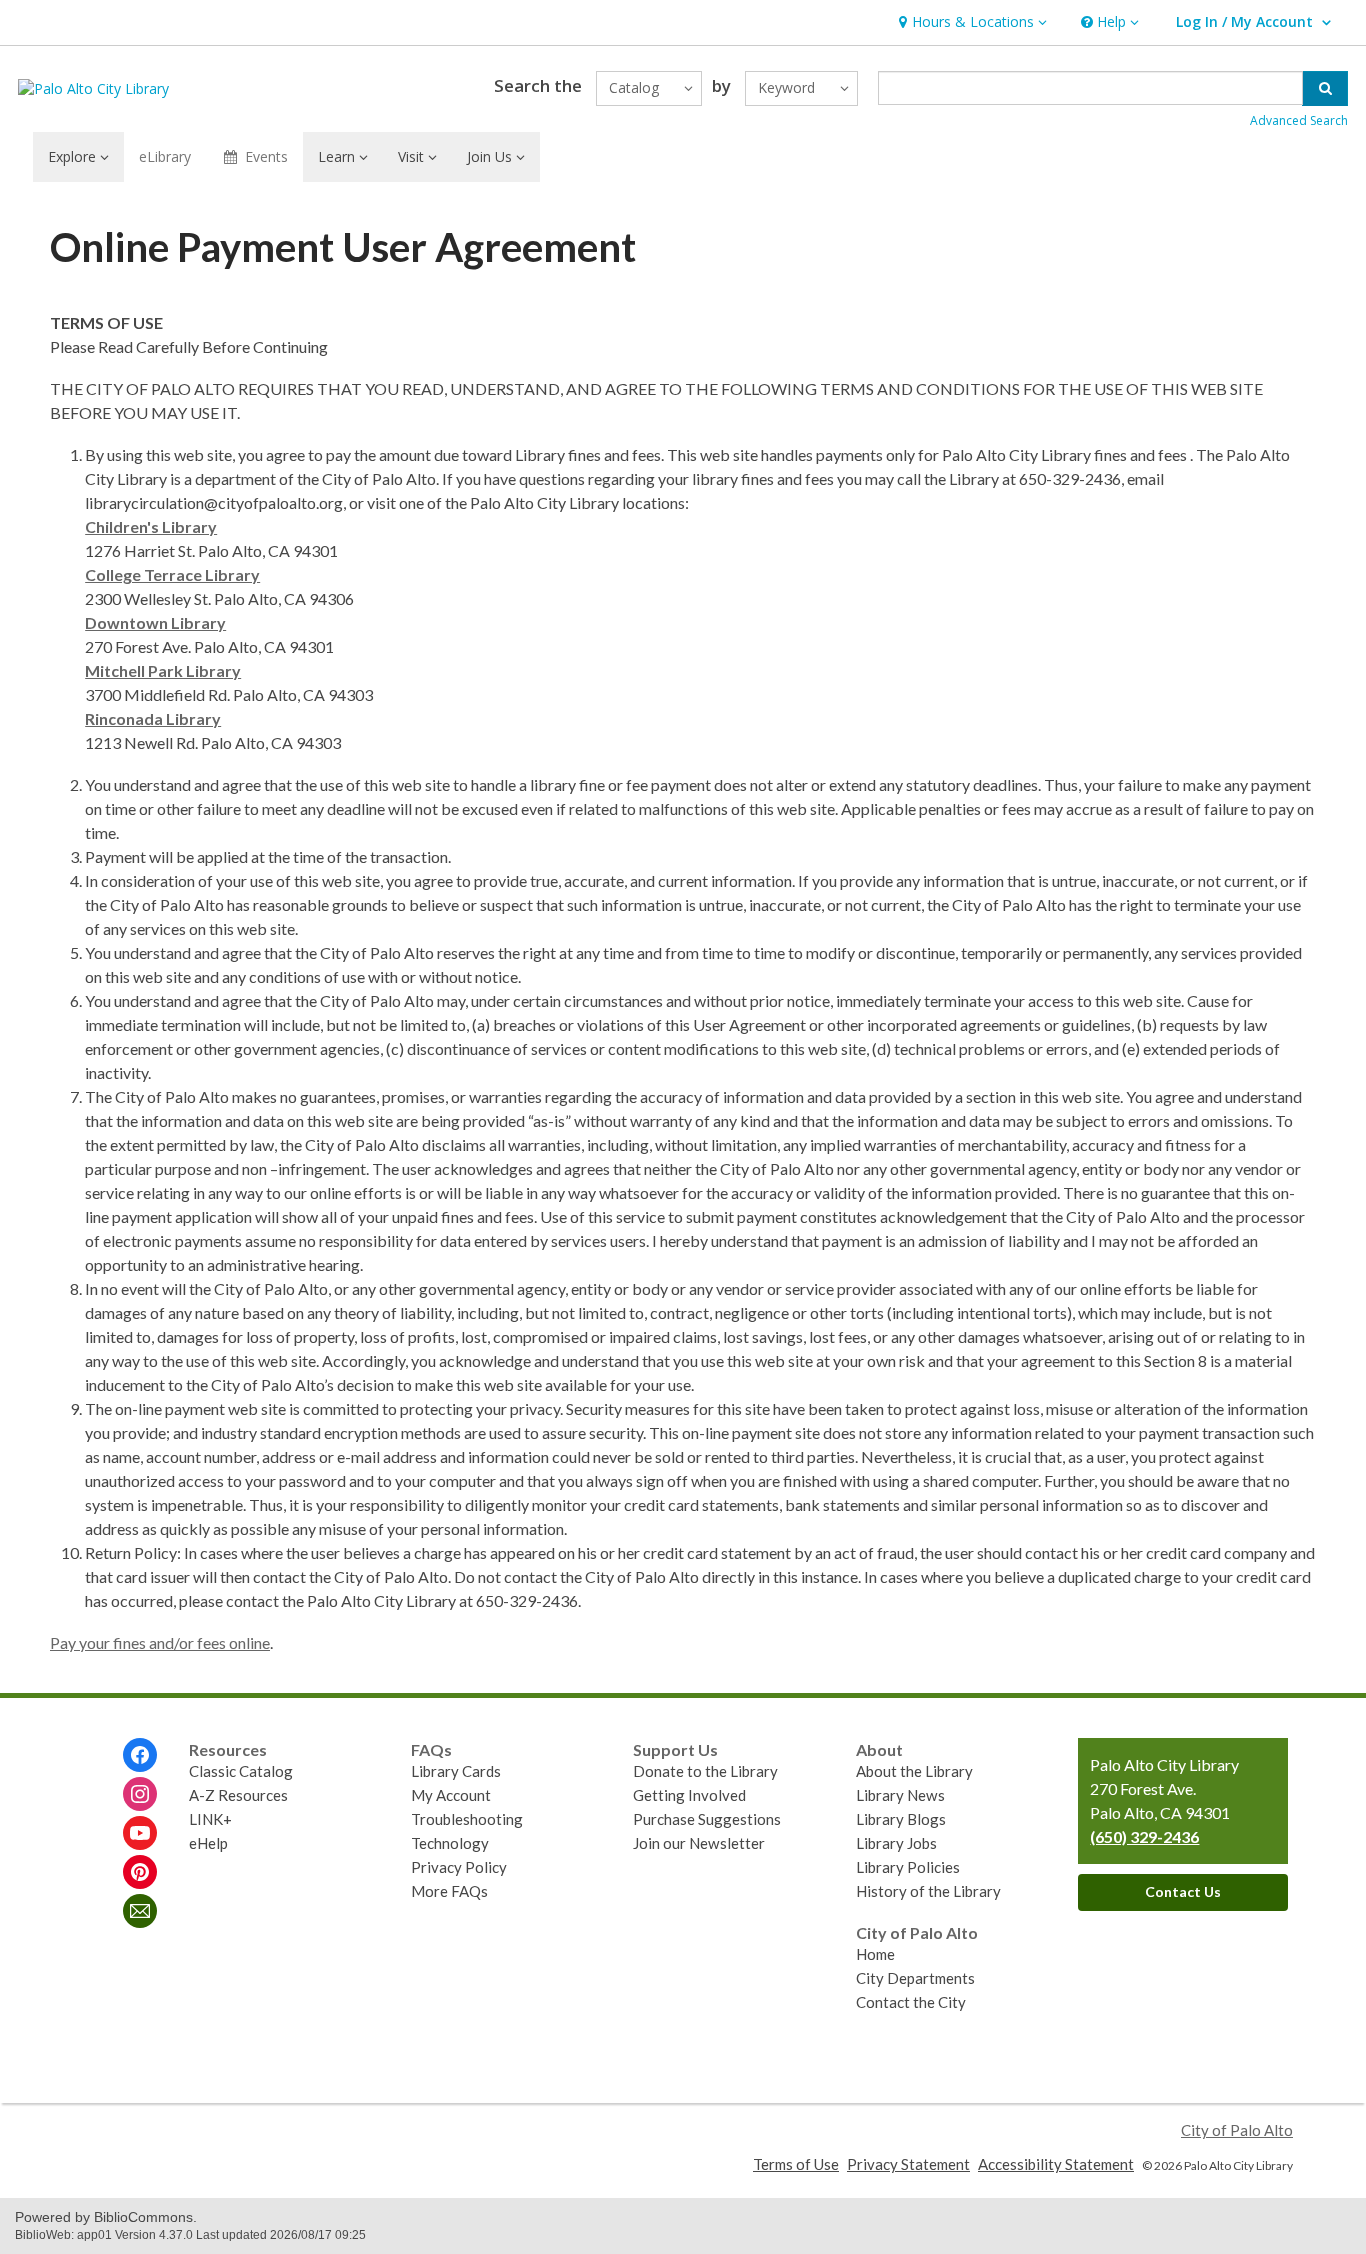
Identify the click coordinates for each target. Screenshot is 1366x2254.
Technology (450, 1843)
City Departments (915, 1978)
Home (875, 1954)
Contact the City (911, 2002)
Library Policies (908, 1867)
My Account (451, 1795)
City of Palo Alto (1237, 2130)
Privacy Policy (459, 1867)
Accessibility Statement (1056, 2164)
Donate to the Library (705, 1771)
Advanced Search (1299, 120)
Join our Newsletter (699, 1843)
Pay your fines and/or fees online (160, 1642)
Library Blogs (901, 1819)
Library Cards (456, 1771)
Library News (900, 1795)
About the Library (914, 1771)
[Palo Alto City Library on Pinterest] (140, 1872)
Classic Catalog (241, 1771)
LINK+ (210, 1819)
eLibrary (165, 156)
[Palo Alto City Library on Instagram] (140, 1794)
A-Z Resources (238, 1795)
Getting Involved (689, 1795)
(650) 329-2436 (1144, 1836)
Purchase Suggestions (707, 1819)
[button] (970, 22)
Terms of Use (796, 2164)
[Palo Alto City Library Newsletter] (140, 1911)
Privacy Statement (908, 2164)
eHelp (208, 1843)
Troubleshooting (467, 1819)
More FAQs (449, 1891)
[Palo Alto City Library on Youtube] (140, 1833)
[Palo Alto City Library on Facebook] (140, 1755)
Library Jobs (896, 1843)
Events (266, 156)
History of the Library (928, 1891)
